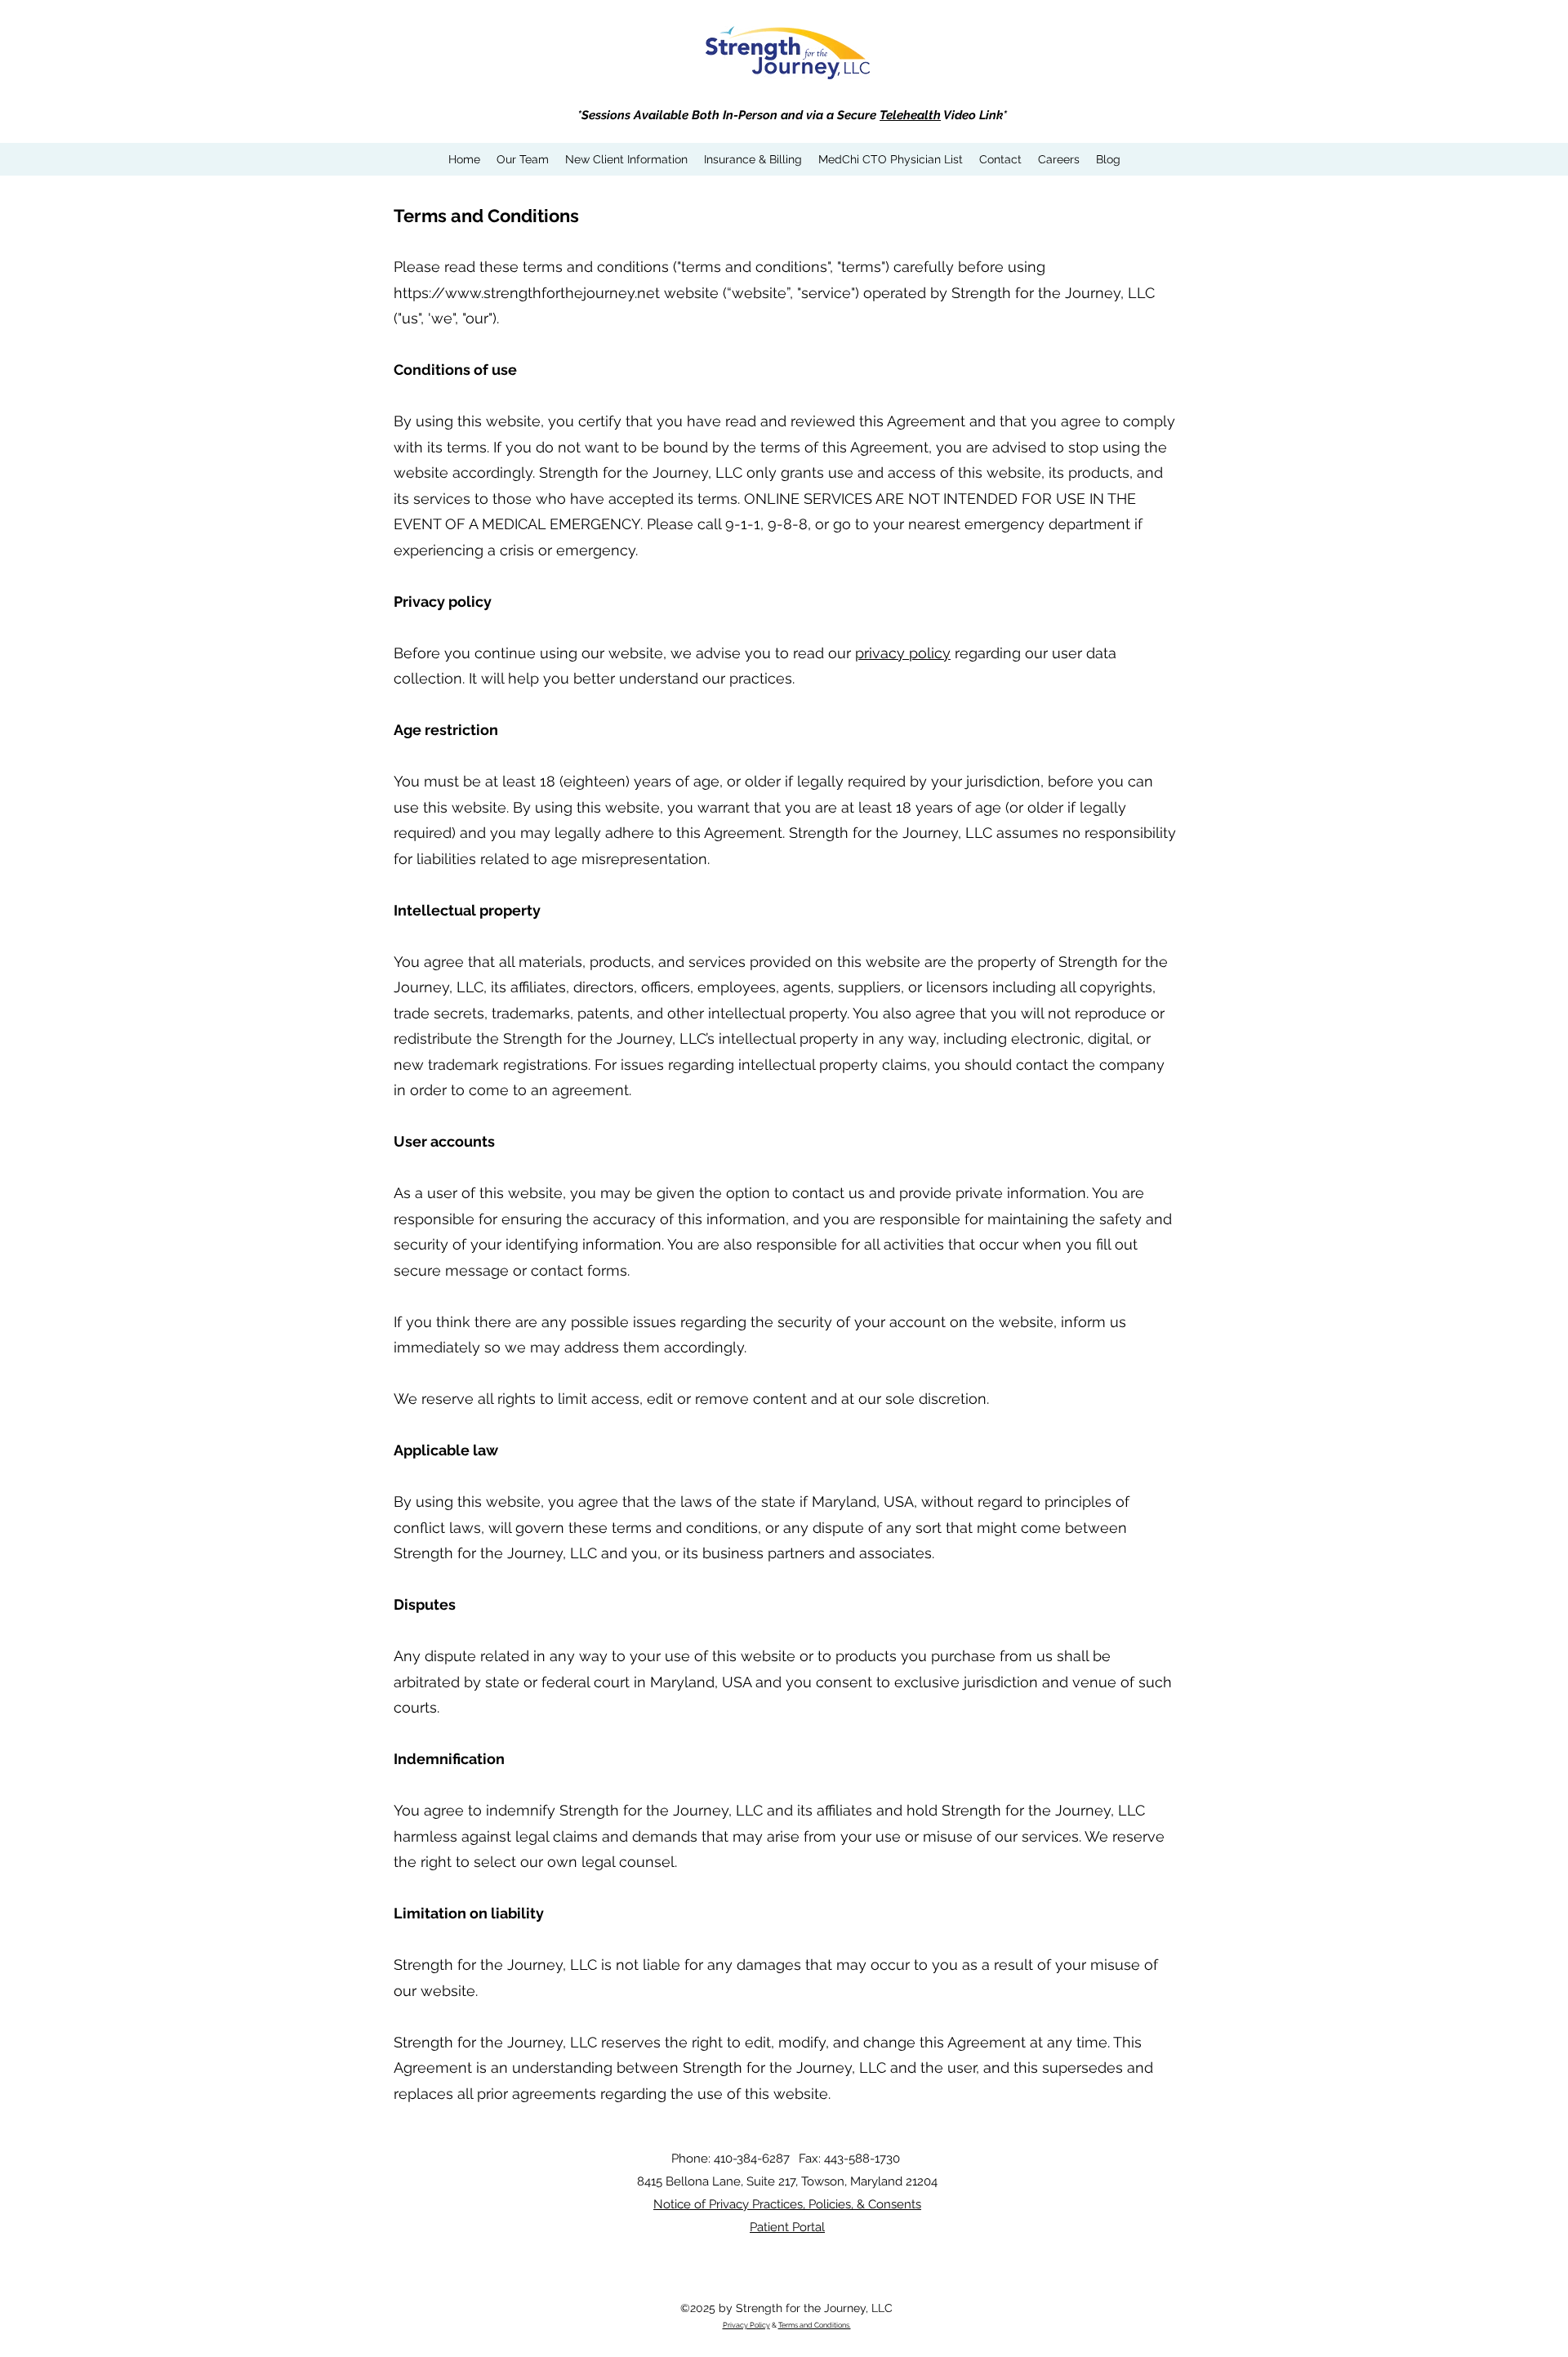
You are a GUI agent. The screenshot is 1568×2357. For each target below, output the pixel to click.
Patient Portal (787, 2227)
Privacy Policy (746, 2325)
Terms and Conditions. (815, 2325)
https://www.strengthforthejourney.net (527, 293)
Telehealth (910, 115)
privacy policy (903, 653)
